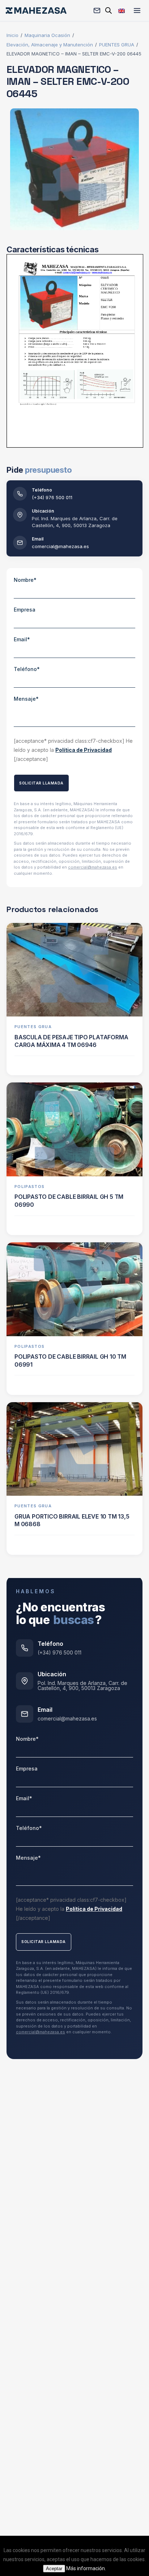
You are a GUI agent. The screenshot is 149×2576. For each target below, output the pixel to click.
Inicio (12, 35)
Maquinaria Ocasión (47, 35)
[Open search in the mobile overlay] (108, 10)
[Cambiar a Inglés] (122, 10)
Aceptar (54, 2569)
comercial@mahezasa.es (60, 546)
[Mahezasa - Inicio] (36, 11)
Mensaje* (26, 699)
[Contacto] (97, 11)
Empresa (25, 610)
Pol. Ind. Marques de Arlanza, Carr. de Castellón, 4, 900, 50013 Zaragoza (82, 1686)
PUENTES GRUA (117, 45)
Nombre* (25, 580)
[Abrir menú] (137, 11)
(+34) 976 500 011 (52, 497)
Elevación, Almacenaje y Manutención (50, 45)
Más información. (86, 2568)
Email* (22, 639)
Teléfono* (27, 669)
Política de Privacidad (84, 750)
